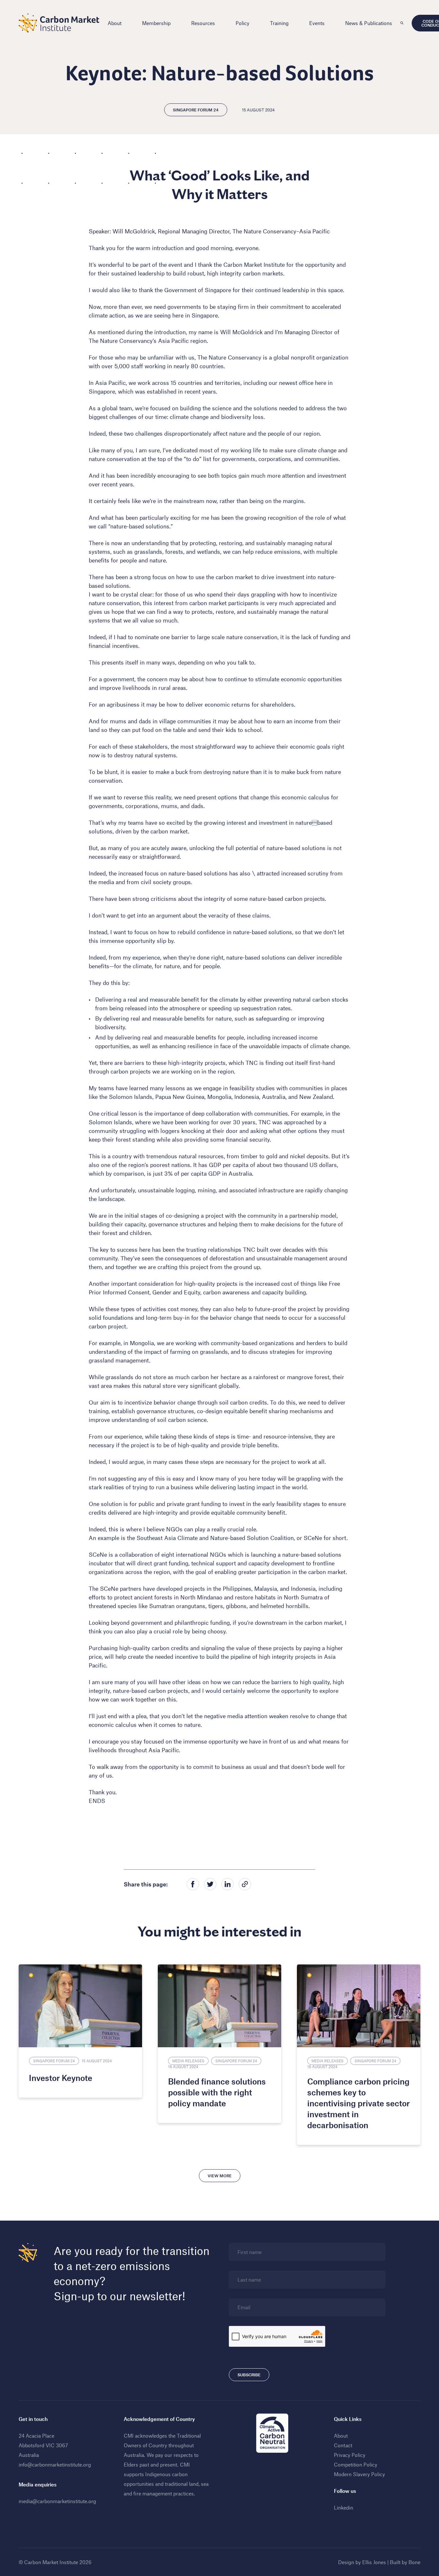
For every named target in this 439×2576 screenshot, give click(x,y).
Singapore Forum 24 (196, 110)
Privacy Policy (350, 2455)
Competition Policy (356, 2464)
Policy (242, 23)
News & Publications (369, 23)
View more (220, 2176)
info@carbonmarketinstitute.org (55, 2464)
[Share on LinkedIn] (228, 1884)
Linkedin (344, 2507)
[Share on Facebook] (193, 1884)
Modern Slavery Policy (359, 2474)
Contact (343, 2445)
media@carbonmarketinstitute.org (57, 2501)
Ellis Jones (374, 2562)
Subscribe (249, 2375)
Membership (156, 23)
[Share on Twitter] (210, 1884)
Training (279, 23)
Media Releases (188, 2061)
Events (317, 23)
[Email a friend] (245, 1884)
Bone (414, 2562)
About (115, 23)
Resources (203, 23)
